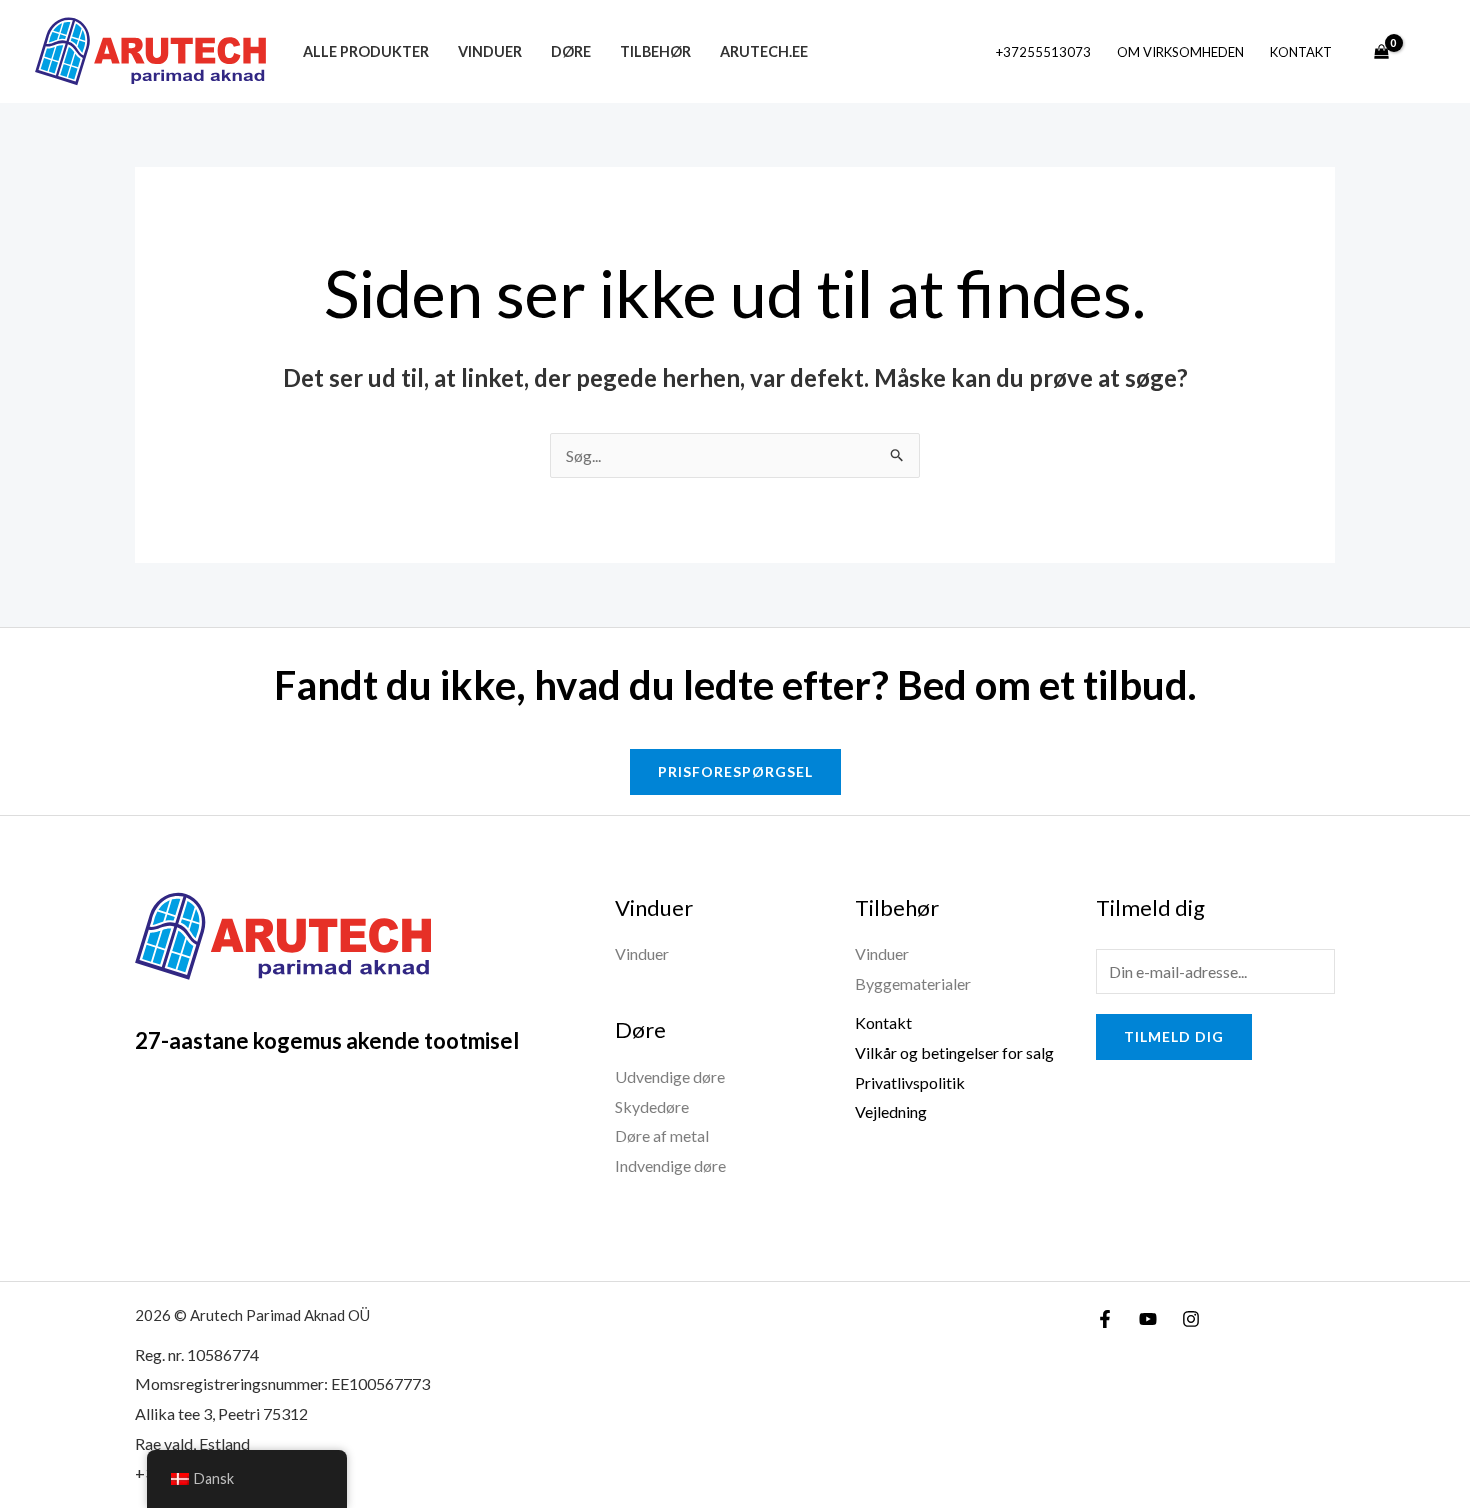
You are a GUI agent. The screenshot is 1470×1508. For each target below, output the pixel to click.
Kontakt (1301, 52)
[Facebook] (1105, 1319)
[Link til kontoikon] (1426, 52)
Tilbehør (655, 51)
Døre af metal (662, 1135)
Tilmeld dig (1174, 1036)
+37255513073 (1043, 52)
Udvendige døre (670, 1076)
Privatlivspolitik (910, 1082)
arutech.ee (764, 51)
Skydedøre (652, 1106)
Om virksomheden (1180, 52)
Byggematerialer (913, 983)
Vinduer (490, 51)
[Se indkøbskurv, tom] (1381, 52)
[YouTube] (1148, 1319)
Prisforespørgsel (735, 771)
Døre (571, 51)
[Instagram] (1191, 1319)
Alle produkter (366, 51)
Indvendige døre (670, 1165)
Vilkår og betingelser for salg (954, 1052)
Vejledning (891, 1111)
